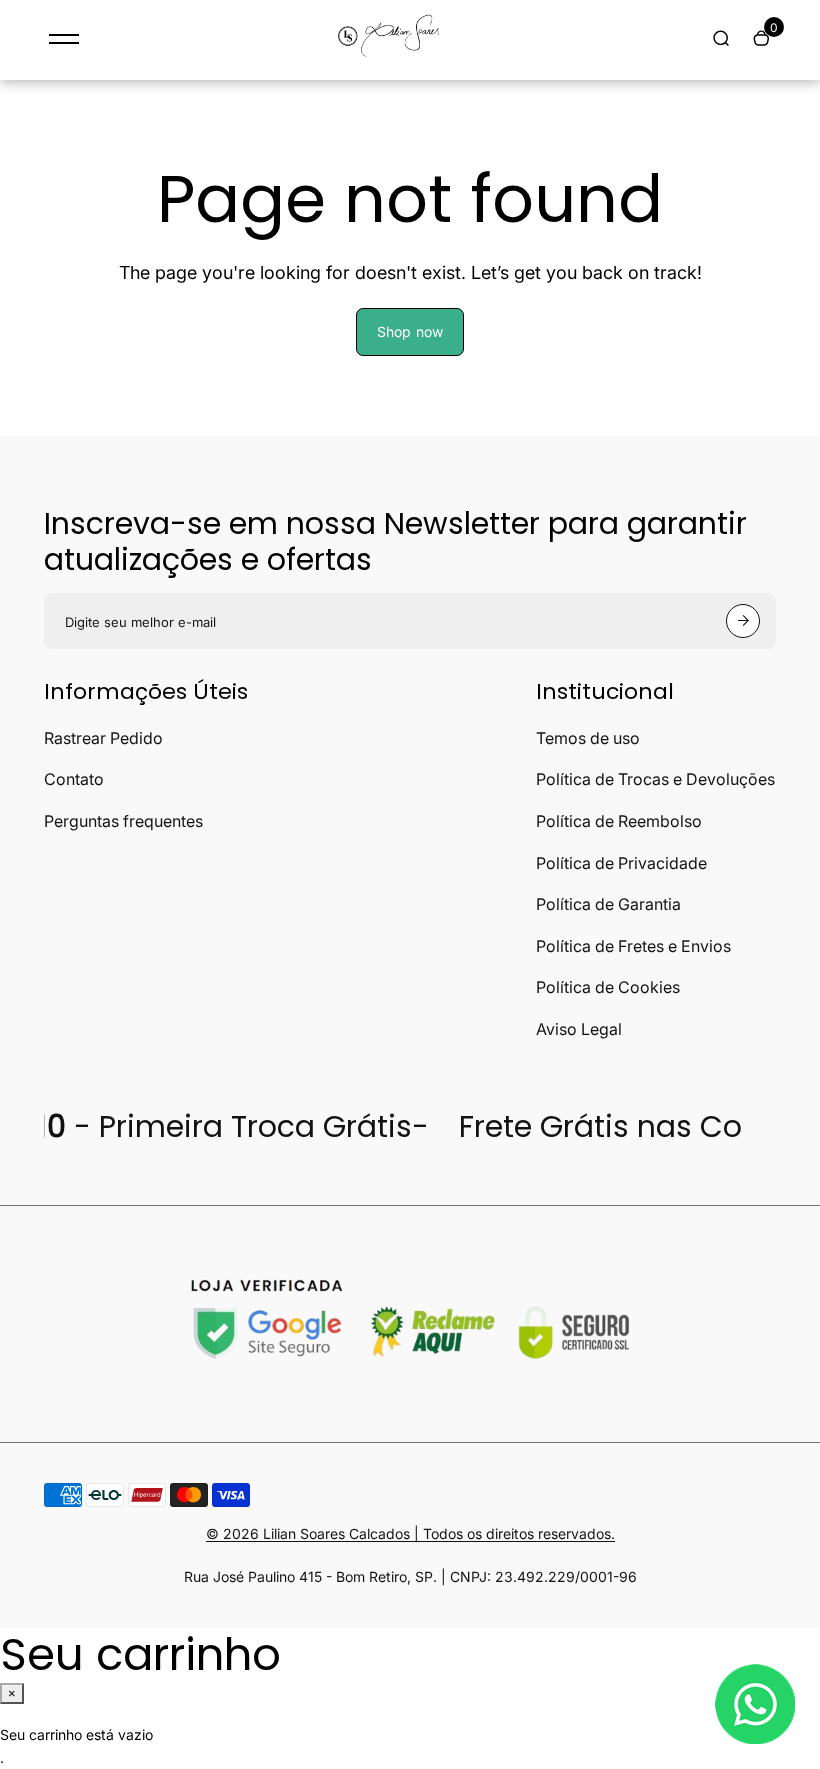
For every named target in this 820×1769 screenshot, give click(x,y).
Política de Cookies (608, 987)
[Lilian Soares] (395, 54)
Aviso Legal (579, 1029)
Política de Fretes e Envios (633, 946)
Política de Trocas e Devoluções (655, 779)
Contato (74, 779)
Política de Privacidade (621, 863)
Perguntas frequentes (123, 821)
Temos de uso (588, 738)
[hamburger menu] (64, 39)
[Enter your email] (743, 621)
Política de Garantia (608, 904)
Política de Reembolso (619, 821)
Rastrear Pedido (103, 738)
